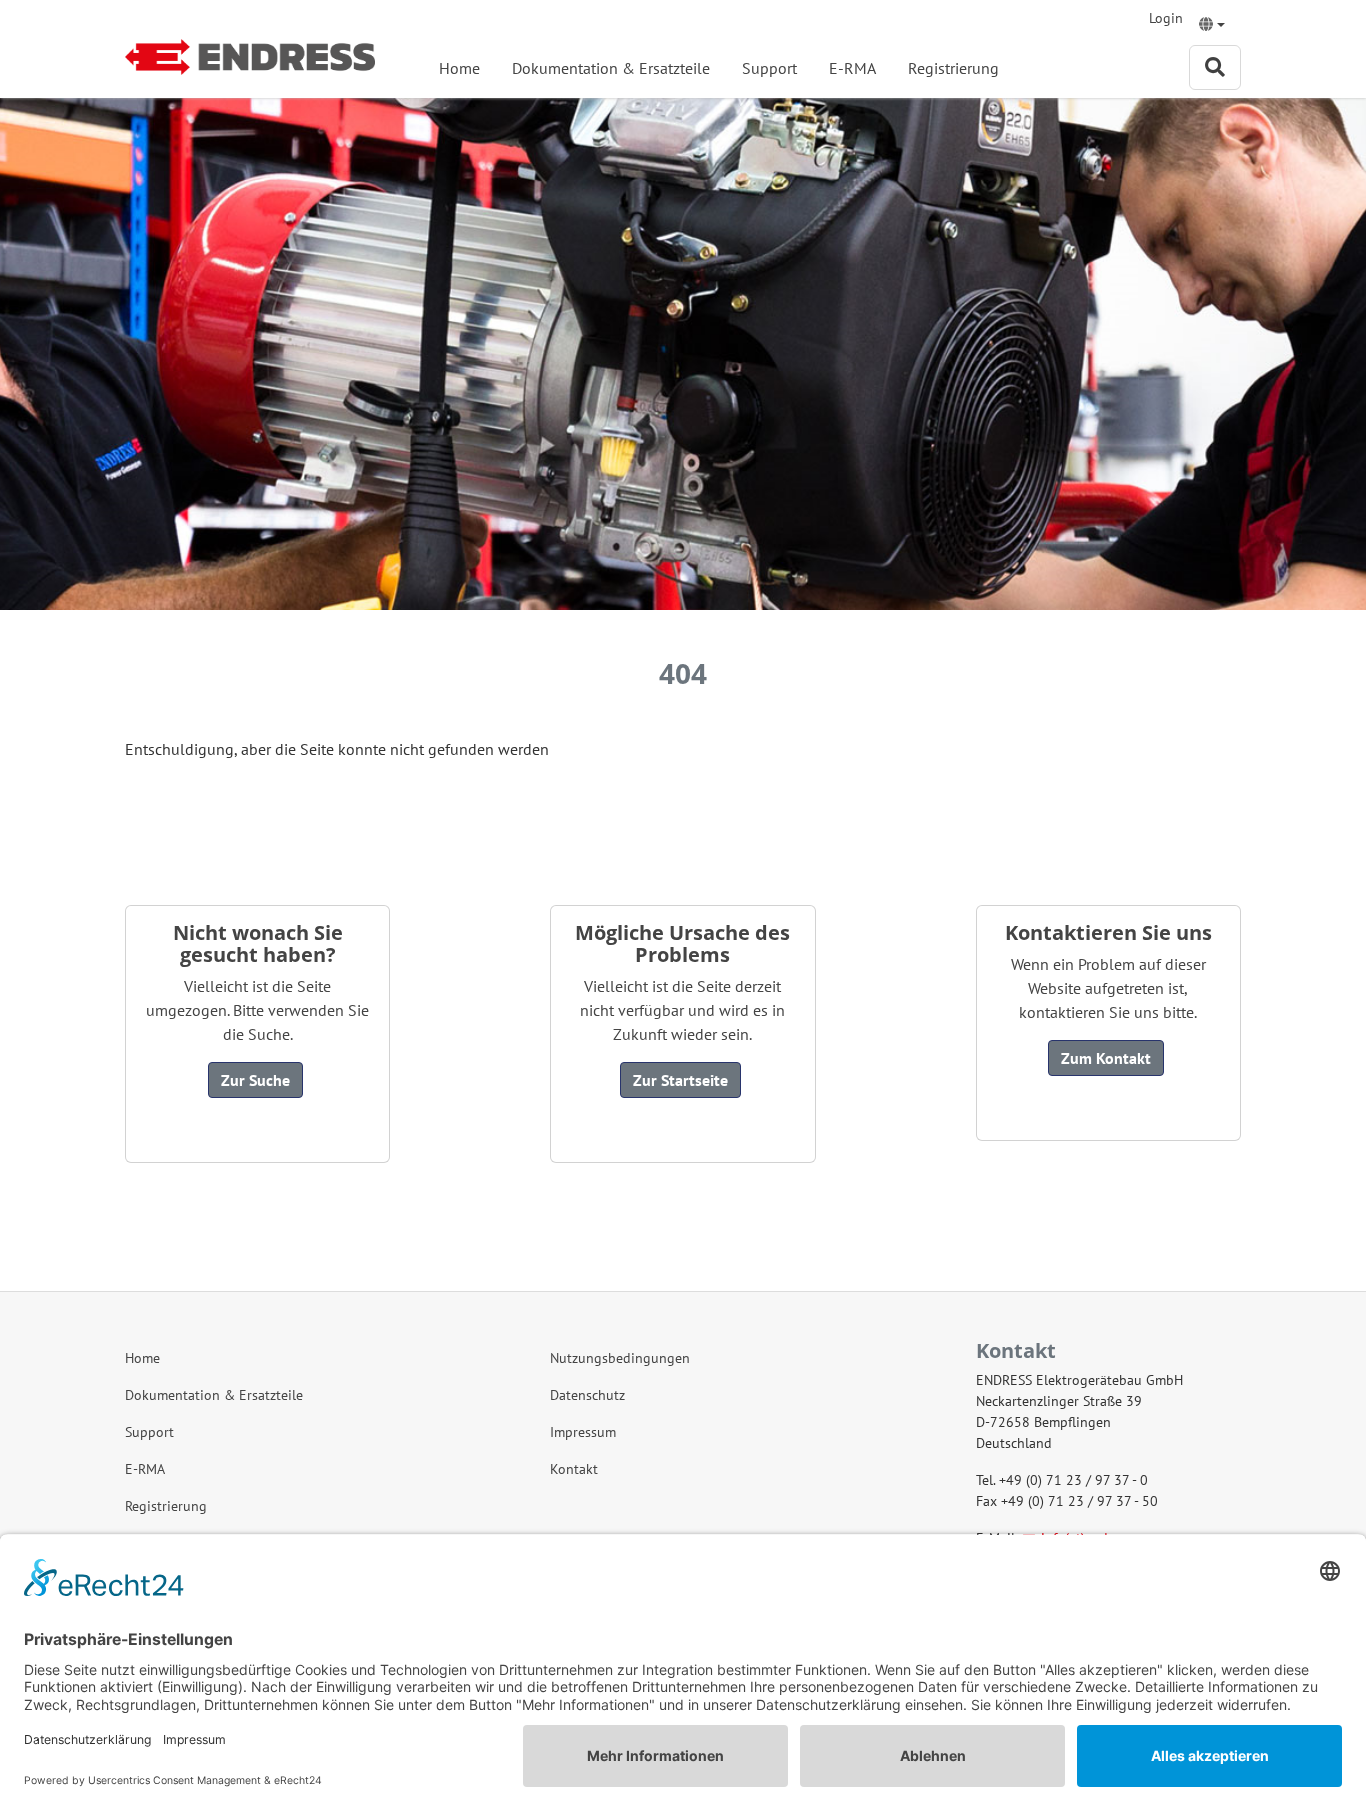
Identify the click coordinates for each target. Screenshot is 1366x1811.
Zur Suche (255, 1080)
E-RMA (852, 68)
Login (1166, 18)
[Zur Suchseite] (1215, 67)
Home (459, 68)
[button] (1212, 26)
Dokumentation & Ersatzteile (611, 68)
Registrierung (953, 68)
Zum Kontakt (1106, 1058)
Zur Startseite (680, 1080)
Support (769, 68)
